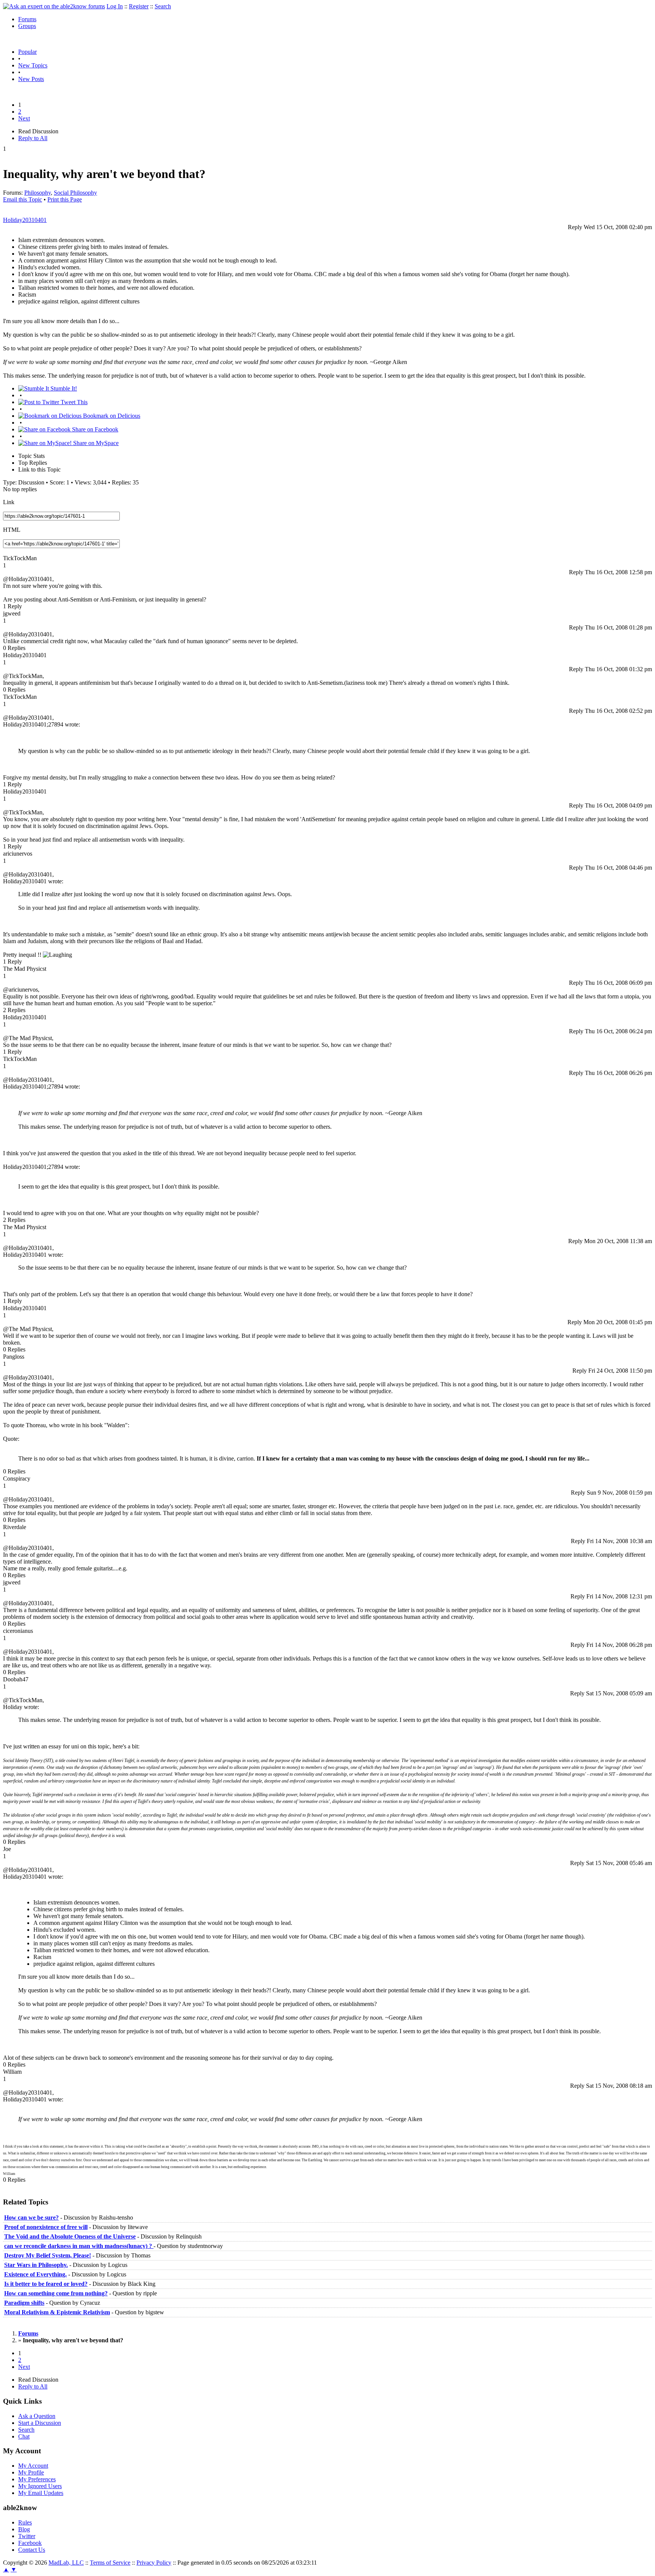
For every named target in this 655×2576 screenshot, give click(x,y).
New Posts (31, 79)
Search (163, 6)
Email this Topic (23, 199)
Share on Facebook (94, 429)
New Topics (33, 65)
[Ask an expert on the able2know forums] (54, 6)
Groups (27, 26)
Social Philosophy (75, 193)
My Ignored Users (40, 2486)
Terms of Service (110, 2563)
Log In (115, 6)
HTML (12, 530)
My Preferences (37, 2479)
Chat (24, 2436)
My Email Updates (41, 2493)
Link (9, 502)
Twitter (27, 2536)
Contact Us (32, 2550)
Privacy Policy (154, 2563)
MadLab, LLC (66, 2563)
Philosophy (38, 193)
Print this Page (65, 199)
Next (24, 118)
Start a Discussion (40, 2423)
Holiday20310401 (25, 220)
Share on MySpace (95, 443)
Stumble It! (63, 388)
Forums (27, 19)
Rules (25, 2522)
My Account (33, 2466)
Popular (27, 52)
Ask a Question (37, 2416)
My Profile (31, 2472)
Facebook (30, 2543)
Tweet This (73, 402)
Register (139, 6)
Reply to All (33, 138)
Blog (24, 2529)
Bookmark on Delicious (111, 416)
